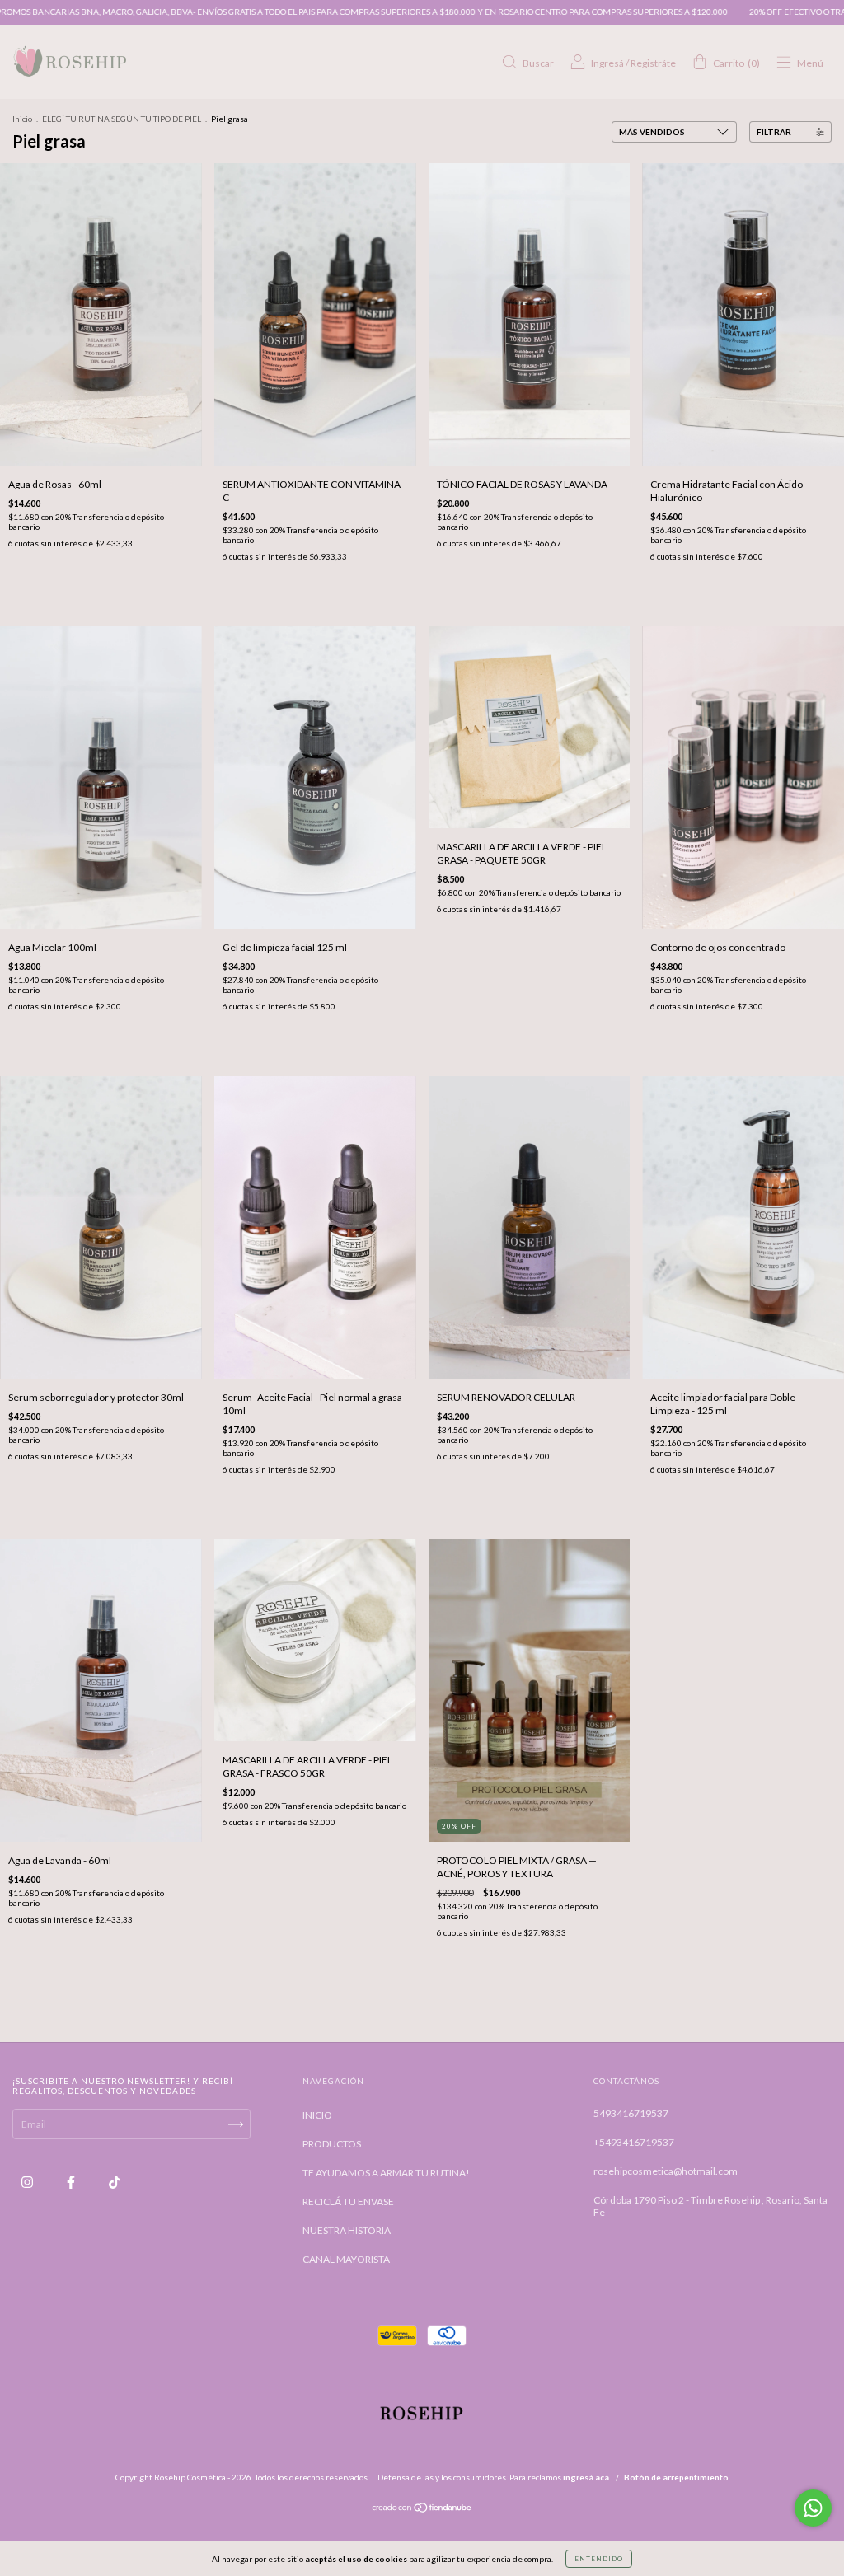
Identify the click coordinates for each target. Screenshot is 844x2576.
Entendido (599, 2559)
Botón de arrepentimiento (676, 2477)
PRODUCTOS (332, 2144)
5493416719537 (631, 2113)
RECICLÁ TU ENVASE (348, 2201)
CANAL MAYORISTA (346, 2259)
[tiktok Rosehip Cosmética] (115, 2183)
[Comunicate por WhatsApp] (813, 2508)
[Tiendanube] (422, 2510)
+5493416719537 (634, 2142)
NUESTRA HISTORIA (347, 2230)
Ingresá (607, 63)
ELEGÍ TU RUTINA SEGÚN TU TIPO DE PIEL (122, 119)
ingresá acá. (587, 2477)
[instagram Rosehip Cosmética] (28, 2183)
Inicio (22, 119)
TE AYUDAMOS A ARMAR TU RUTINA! (386, 2173)
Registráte (653, 63)
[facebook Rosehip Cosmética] (72, 2183)
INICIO (317, 2115)
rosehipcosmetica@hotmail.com (666, 2171)
